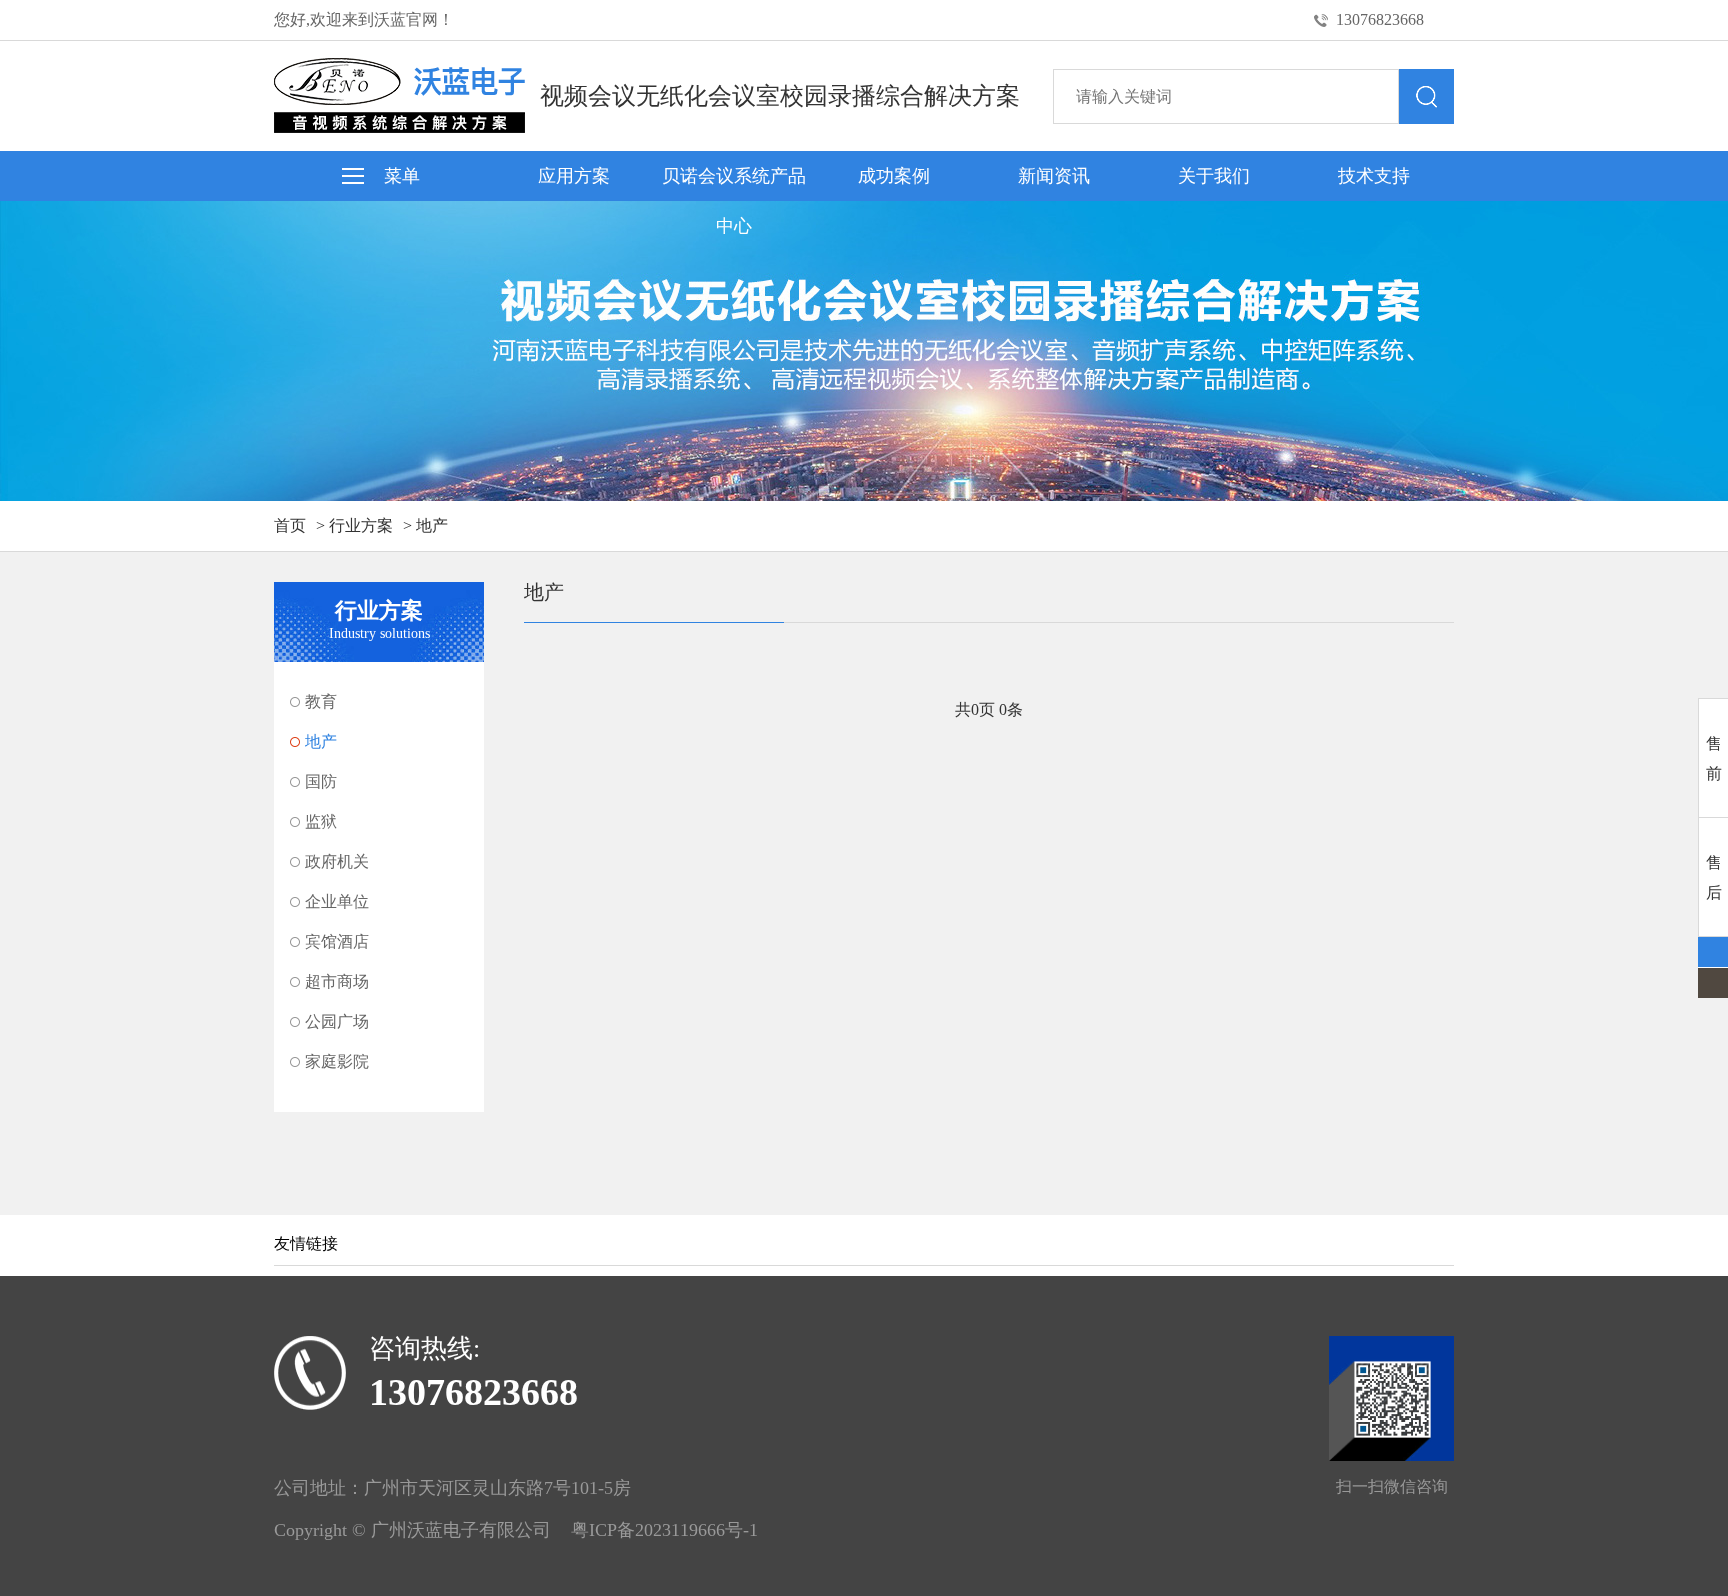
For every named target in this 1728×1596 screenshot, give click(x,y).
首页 (290, 525)
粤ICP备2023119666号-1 (664, 1530)
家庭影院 (337, 1061)
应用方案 (574, 176)
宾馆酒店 (337, 941)
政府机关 (337, 861)
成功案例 (894, 176)
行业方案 (361, 525)
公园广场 (337, 1021)
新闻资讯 (1054, 176)
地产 (432, 525)
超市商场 (337, 981)
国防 (321, 781)
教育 (321, 701)
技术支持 (1374, 176)
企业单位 (337, 901)
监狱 (321, 821)
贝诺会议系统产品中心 (734, 183)
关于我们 (1214, 176)
